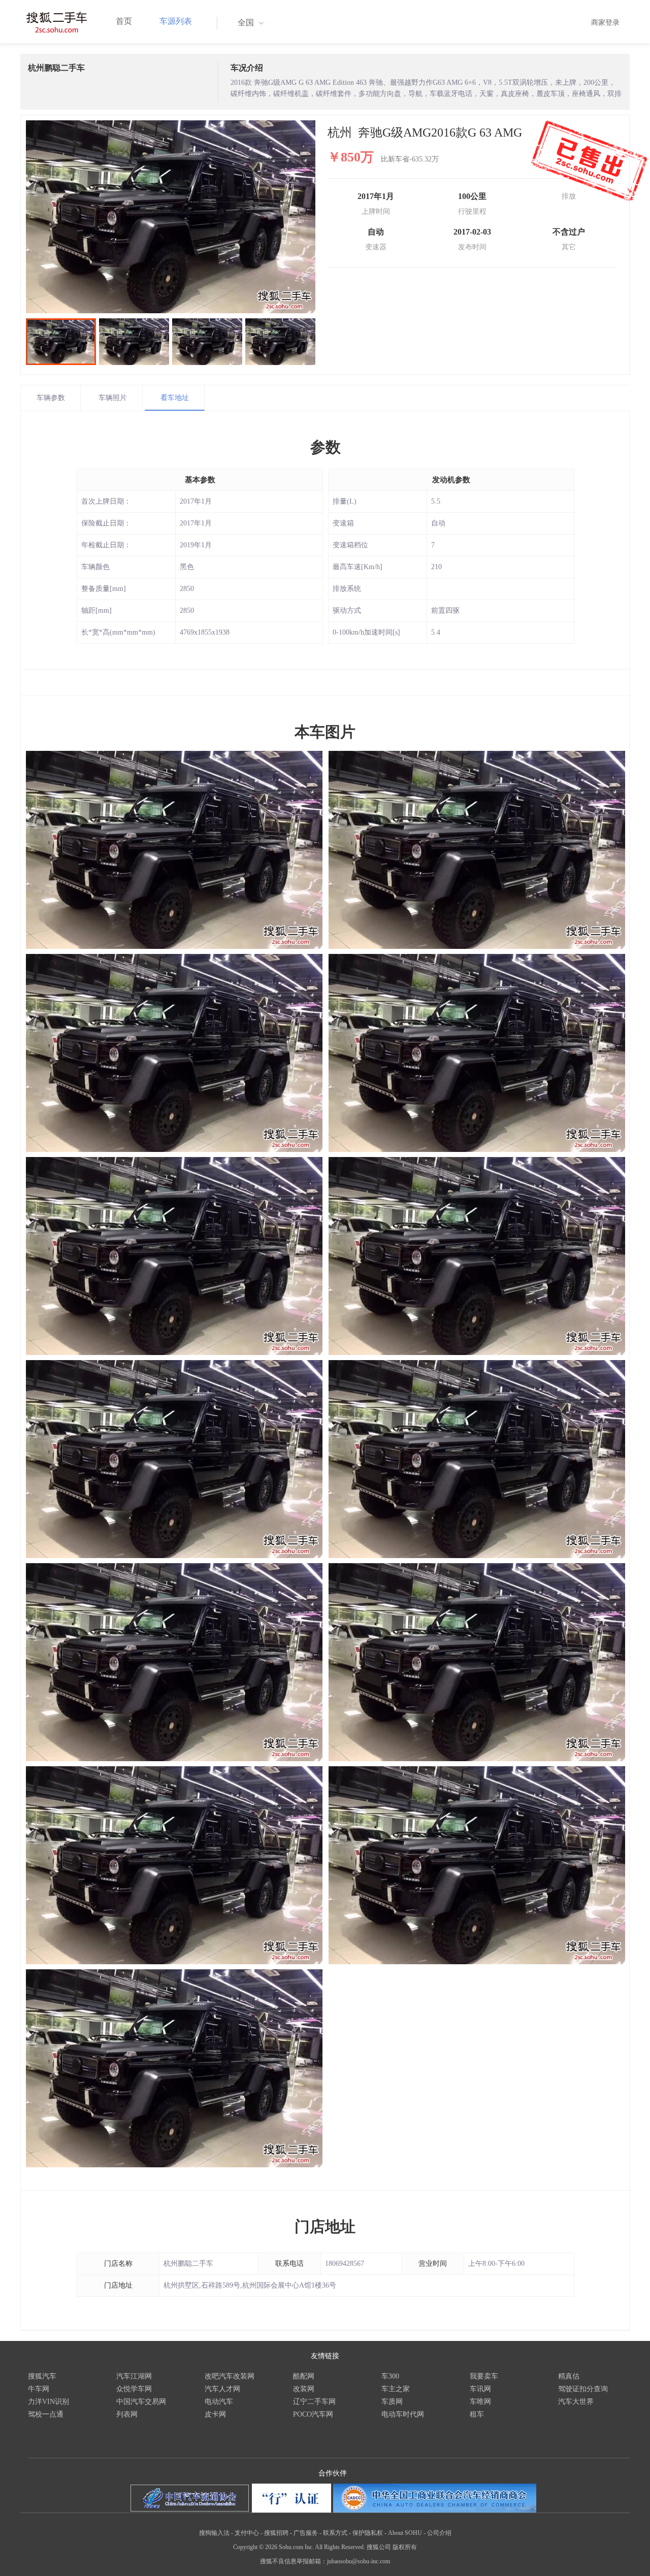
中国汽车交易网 (141, 2402)
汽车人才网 (222, 2389)
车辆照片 (113, 398)
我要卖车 (484, 2376)
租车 (477, 2414)
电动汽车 (219, 2402)
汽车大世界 (576, 2402)
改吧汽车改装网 (230, 2376)
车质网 (392, 2402)
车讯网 (480, 2389)
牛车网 (39, 2389)
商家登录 (605, 23)
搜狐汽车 (42, 2376)
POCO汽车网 (313, 2414)
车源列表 (176, 21)
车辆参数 (51, 398)
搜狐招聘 (276, 2533)
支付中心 (247, 2533)
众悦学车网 (134, 2389)
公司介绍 (439, 2533)
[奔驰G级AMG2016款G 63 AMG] (171, 217)
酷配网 (304, 2376)
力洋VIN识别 (48, 2402)
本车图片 (325, 732)
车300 (390, 2376)
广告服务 (306, 2533)
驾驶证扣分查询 (583, 2389)
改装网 (304, 2389)
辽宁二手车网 (314, 2402)
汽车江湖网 (134, 2376)
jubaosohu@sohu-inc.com (359, 2561)
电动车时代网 (403, 2414)
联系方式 (335, 2533)
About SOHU (405, 2533)
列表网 (127, 2414)
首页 (124, 21)
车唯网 (480, 2402)
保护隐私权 (368, 2533)
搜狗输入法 (214, 2533)
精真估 (569, 2376)
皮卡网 (215, 2414)
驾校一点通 (46, 2414)
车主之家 (396, 2389)
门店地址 (325, 2226)
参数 (326, 447)
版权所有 (405, 2547)
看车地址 (175, 398)
